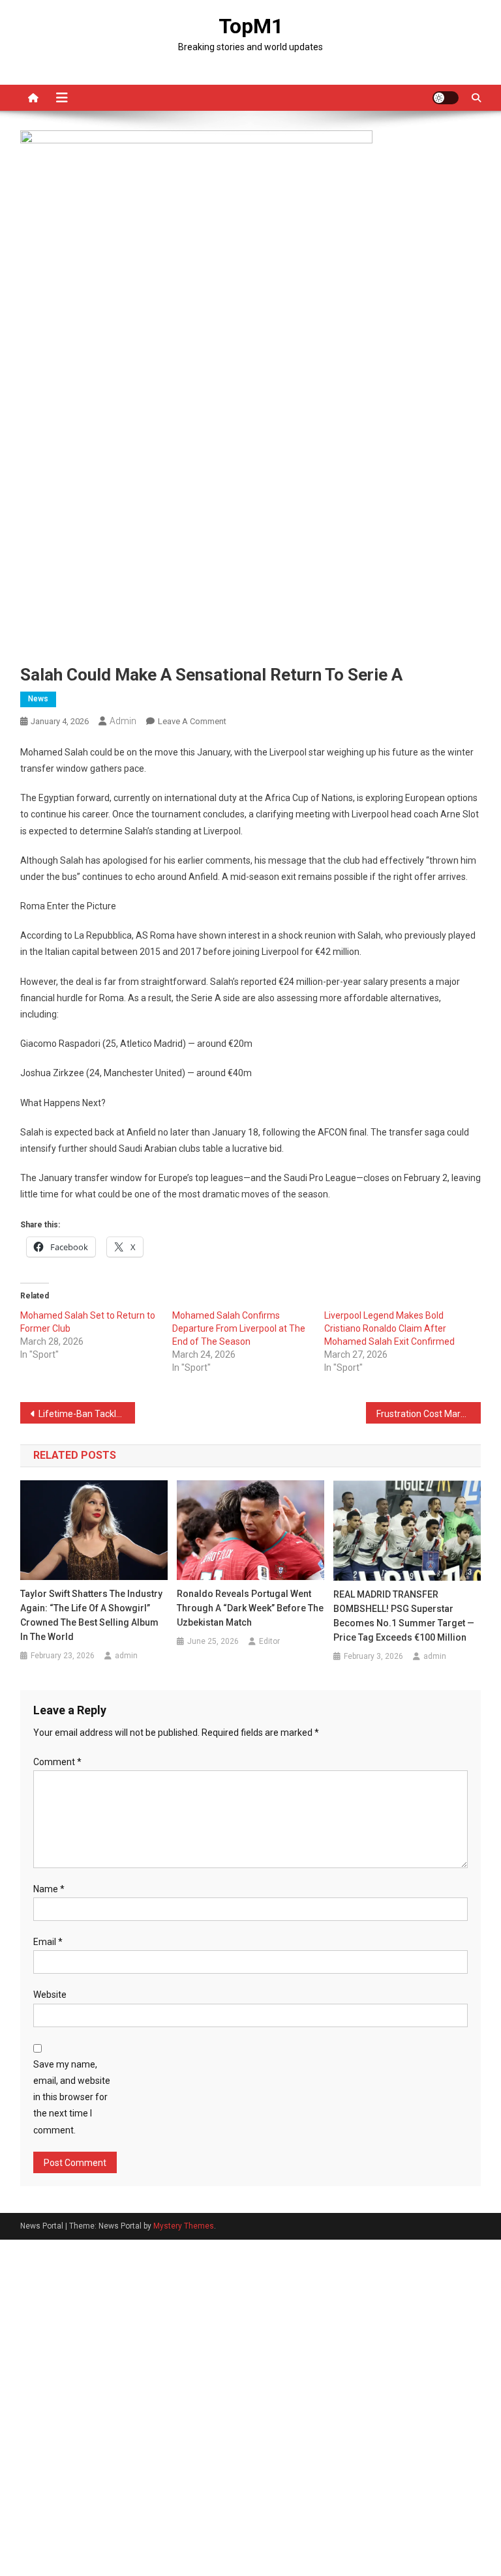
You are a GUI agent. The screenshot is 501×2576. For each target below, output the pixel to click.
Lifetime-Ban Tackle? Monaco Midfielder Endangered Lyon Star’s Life (87, 1414)
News (38, 699)
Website (50, 1995)
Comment (57, 1762)
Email (48, 1942)
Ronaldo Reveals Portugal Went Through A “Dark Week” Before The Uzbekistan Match (250, 1608)
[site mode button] (446, 98)
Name (49, 1889)
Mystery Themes (184, 2226)
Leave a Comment (192, 721)
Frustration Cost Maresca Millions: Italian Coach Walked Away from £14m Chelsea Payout (429, 1414)
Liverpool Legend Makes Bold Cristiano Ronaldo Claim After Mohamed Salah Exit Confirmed (389, 1328)
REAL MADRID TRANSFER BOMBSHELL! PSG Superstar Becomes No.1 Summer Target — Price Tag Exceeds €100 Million (404, 1616)
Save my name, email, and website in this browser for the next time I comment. (72, 2097)
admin (123, 721)
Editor (269, 1641)
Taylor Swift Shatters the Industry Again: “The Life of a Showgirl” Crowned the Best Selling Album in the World (91, 1615)
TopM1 (251, 26)
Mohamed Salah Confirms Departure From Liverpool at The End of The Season (239, 1328)
